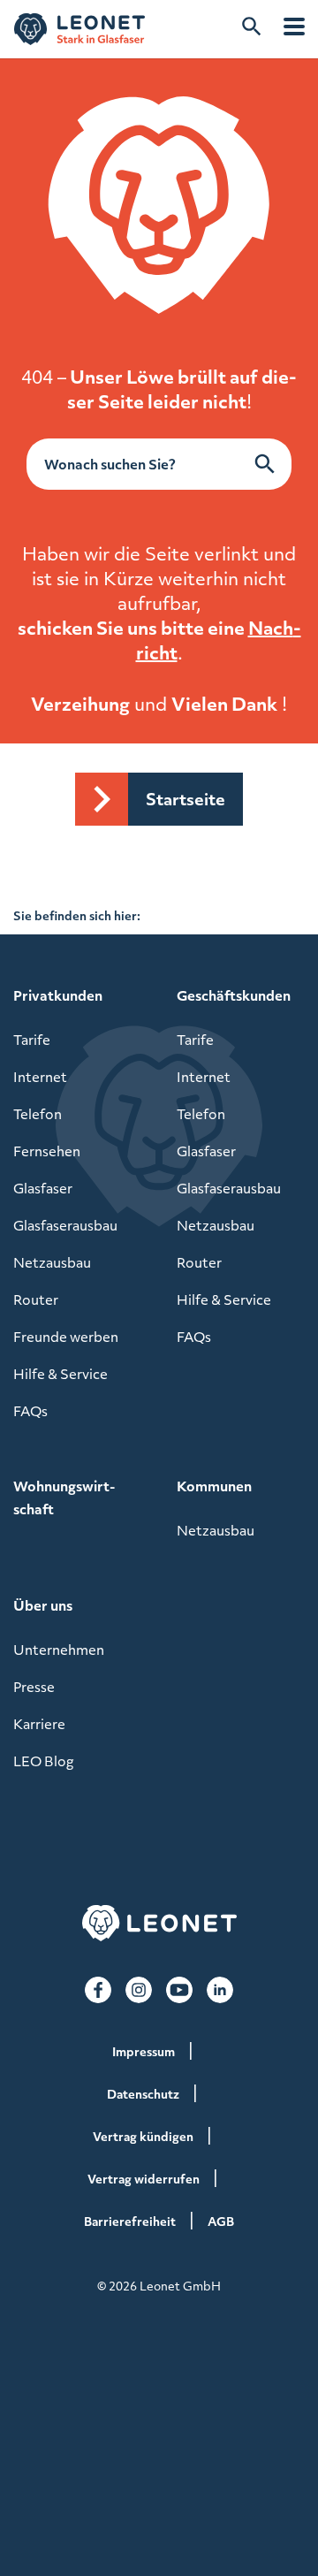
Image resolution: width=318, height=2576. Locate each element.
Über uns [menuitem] (43, 1605)
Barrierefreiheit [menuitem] (130, 2221)
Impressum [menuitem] (144, 2051)
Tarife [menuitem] (32, 1040)
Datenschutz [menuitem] (143, 2094)
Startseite (185, 799)
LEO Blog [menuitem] (43, 1761)
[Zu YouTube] (179, 1990)
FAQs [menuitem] (30, 1411)
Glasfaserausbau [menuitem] (65, 1225)
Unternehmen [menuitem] (59, 1650)
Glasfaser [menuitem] (43, 1188)
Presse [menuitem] (34, 1687)
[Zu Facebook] (98, 1990)
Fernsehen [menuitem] (47, 1151)
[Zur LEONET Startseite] (79, 29)
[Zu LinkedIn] (220, 1990)
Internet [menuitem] (40, 1077)
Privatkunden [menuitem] (58, 995)
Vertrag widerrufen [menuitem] (144, 2179)
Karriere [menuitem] (39, 1724)
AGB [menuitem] (221, 2221)
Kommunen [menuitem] (214, 1486)
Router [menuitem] (36, 1299)
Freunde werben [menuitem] (66, 1337)
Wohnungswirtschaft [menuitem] (64, 1498)
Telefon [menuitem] (38, 1114)
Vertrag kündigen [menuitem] (143, 2136)
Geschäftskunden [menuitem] (234, 995)
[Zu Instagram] (139, 1990)
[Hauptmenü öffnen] (294, 27)
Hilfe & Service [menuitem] (61, 1374)
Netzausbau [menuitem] (52, 1262)
